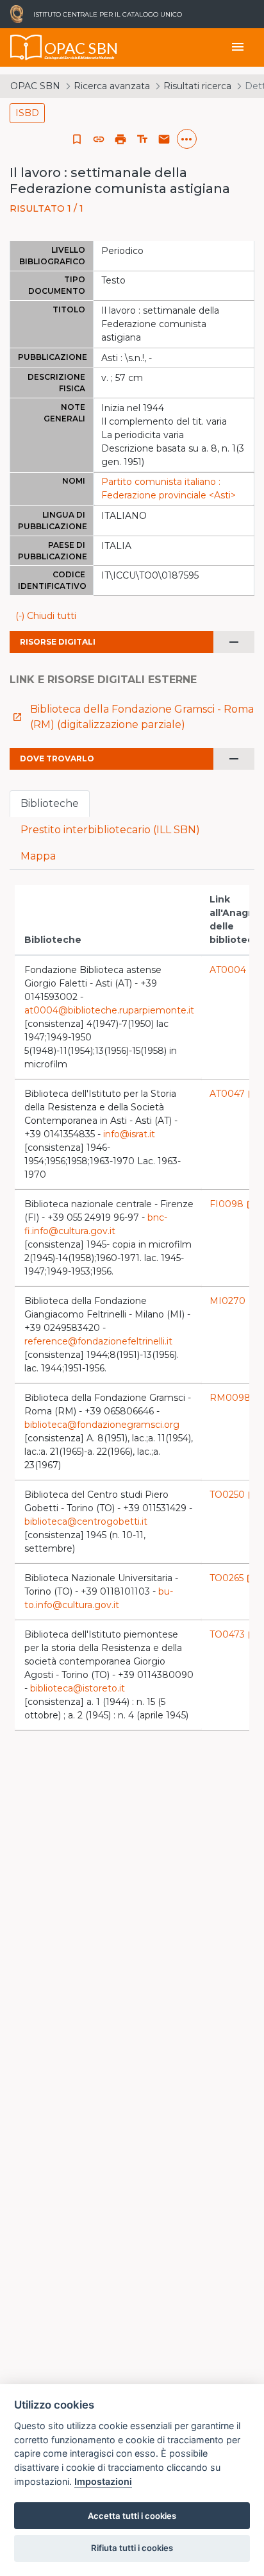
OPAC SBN (35, 86)
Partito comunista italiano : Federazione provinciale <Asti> (169, 488)
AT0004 (234, 970)
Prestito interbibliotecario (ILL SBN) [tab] (110, 830)
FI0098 (233, 1204)
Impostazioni (103, 2481)
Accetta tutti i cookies (132, 2516)
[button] (99, 139)
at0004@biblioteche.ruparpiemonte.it (109, 1010)
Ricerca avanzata (112, 86)
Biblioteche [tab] (50, 803)
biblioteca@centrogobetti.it (86, 1521)
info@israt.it (129, 1134)
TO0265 (233, 1578)
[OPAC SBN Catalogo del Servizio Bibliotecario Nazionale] (26, 47)
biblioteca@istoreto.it (78, 1688)
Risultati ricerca (197, 86)
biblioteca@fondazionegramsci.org (102, 1425)
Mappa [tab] (38, 856)
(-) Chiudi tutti (46, 616)
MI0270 (234, 1301)
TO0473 (234, 1634)
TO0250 (234, 1495)
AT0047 (234, 1094)
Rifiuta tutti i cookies (132, 2548)
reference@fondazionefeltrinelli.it (98, 1341)
